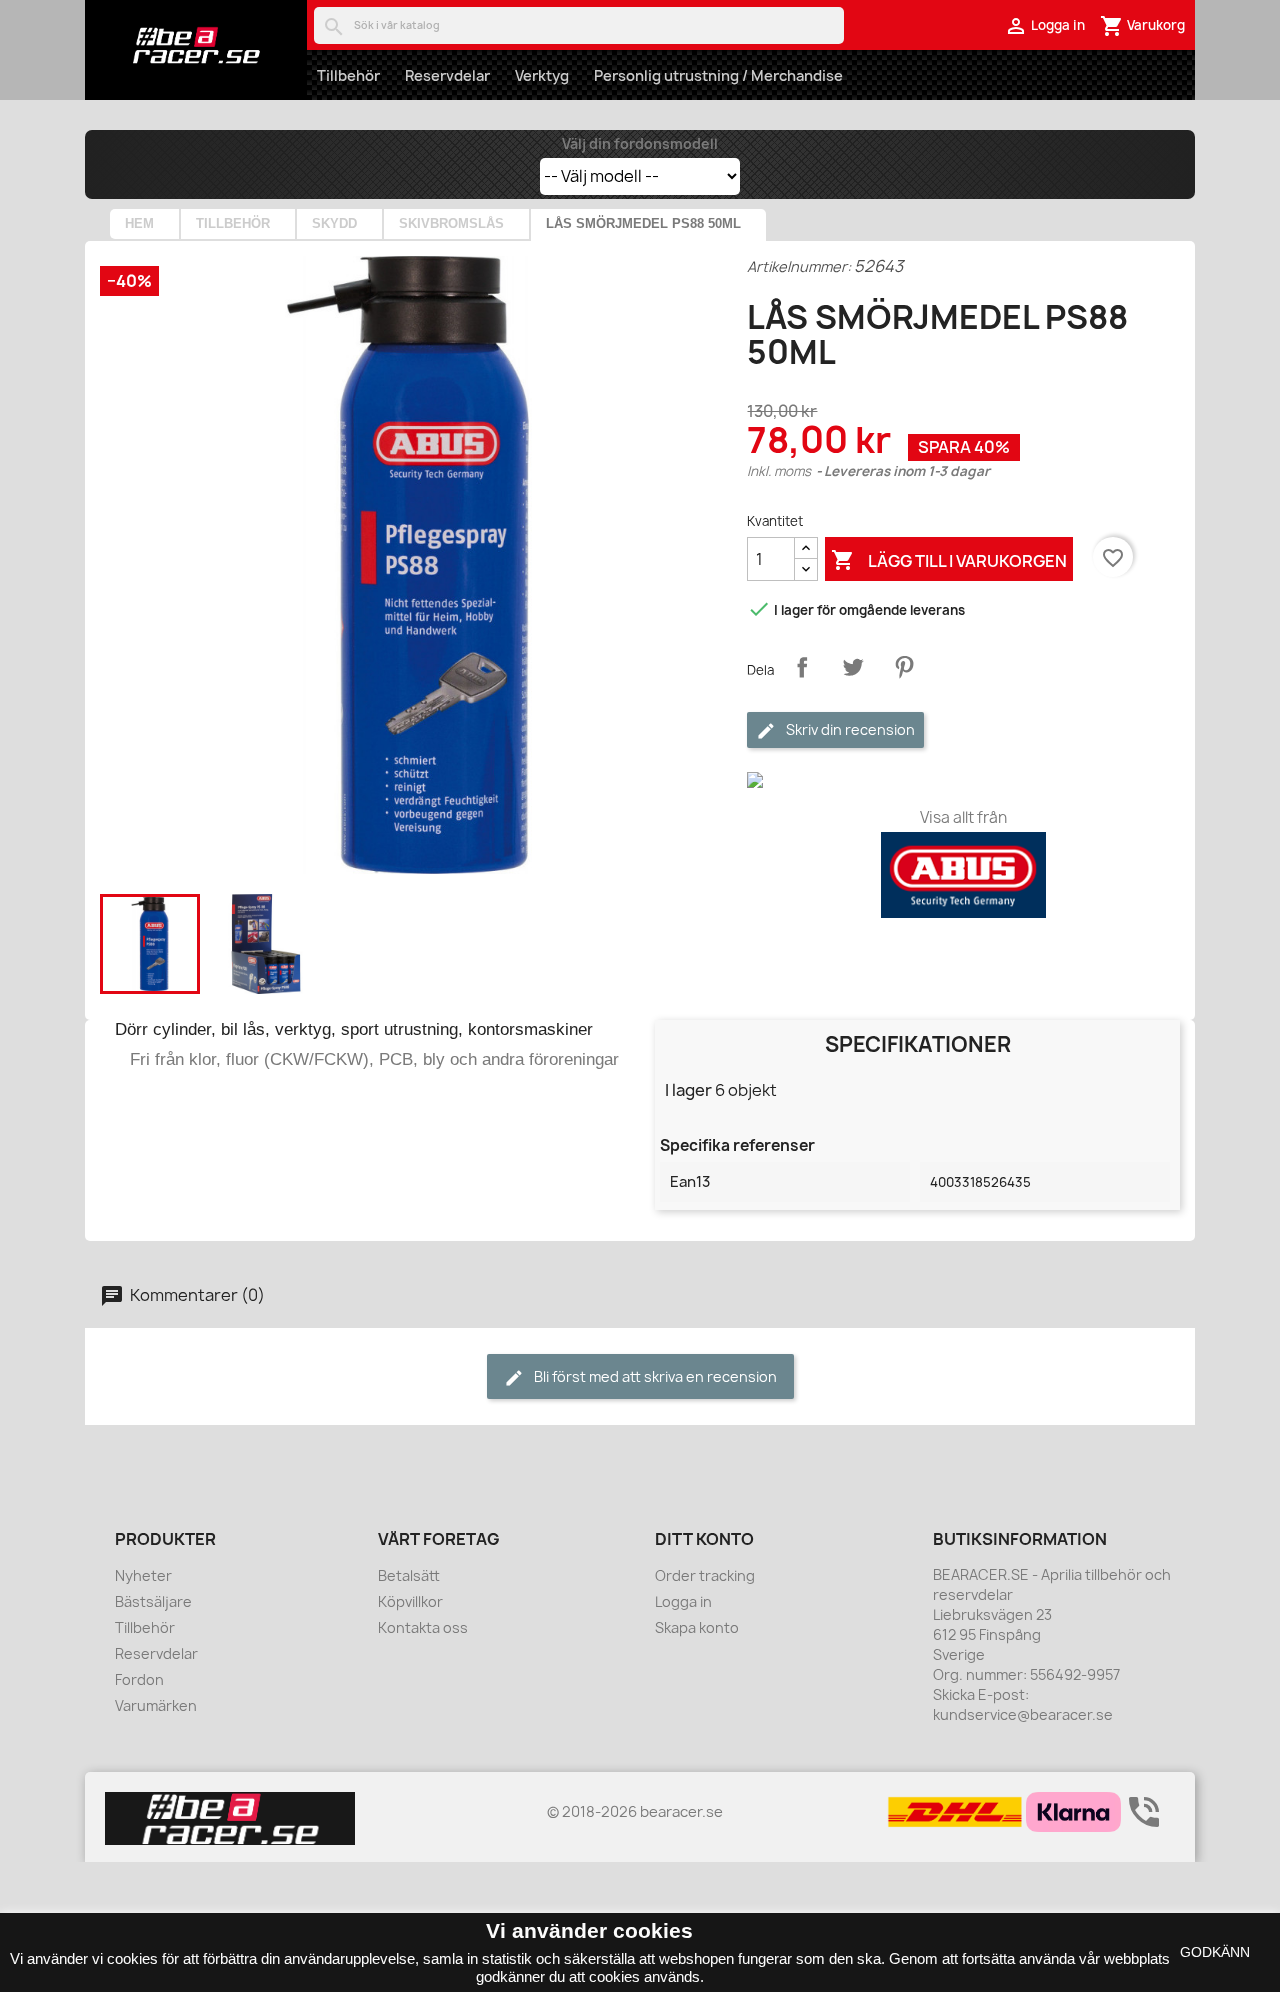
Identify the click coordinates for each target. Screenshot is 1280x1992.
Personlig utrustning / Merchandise (718, 75)
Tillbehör (348, 75)
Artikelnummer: (799, 266)
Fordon (139, 1679)
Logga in (683, 1601)
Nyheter (143, 1575)
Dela (802, 667)
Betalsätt (409, 1575)
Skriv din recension (849, 729)
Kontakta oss (423, 1627)
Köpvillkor (410, 1601)
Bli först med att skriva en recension (654, 1376)
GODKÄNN (1215, 1952)
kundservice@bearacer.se (1023, 1714)
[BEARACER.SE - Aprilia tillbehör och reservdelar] (196, 45)
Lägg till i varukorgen (949, 560)
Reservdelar (447, 75)
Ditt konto (704, 1539)
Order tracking (705, 1575)
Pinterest (904, 667)
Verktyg (542, 75)
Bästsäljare (153, 1601)
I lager (688, 1090)
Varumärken (156, 1705)
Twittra (853, 667)
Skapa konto (697, 1627)
